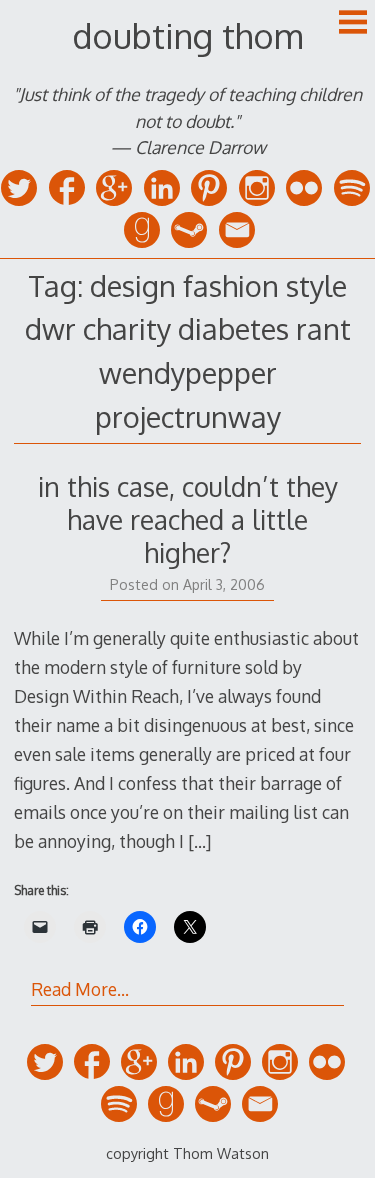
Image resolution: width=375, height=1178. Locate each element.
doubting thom (187, 35)
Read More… (80, 989)
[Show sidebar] (353, 24)
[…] (199, 841)
